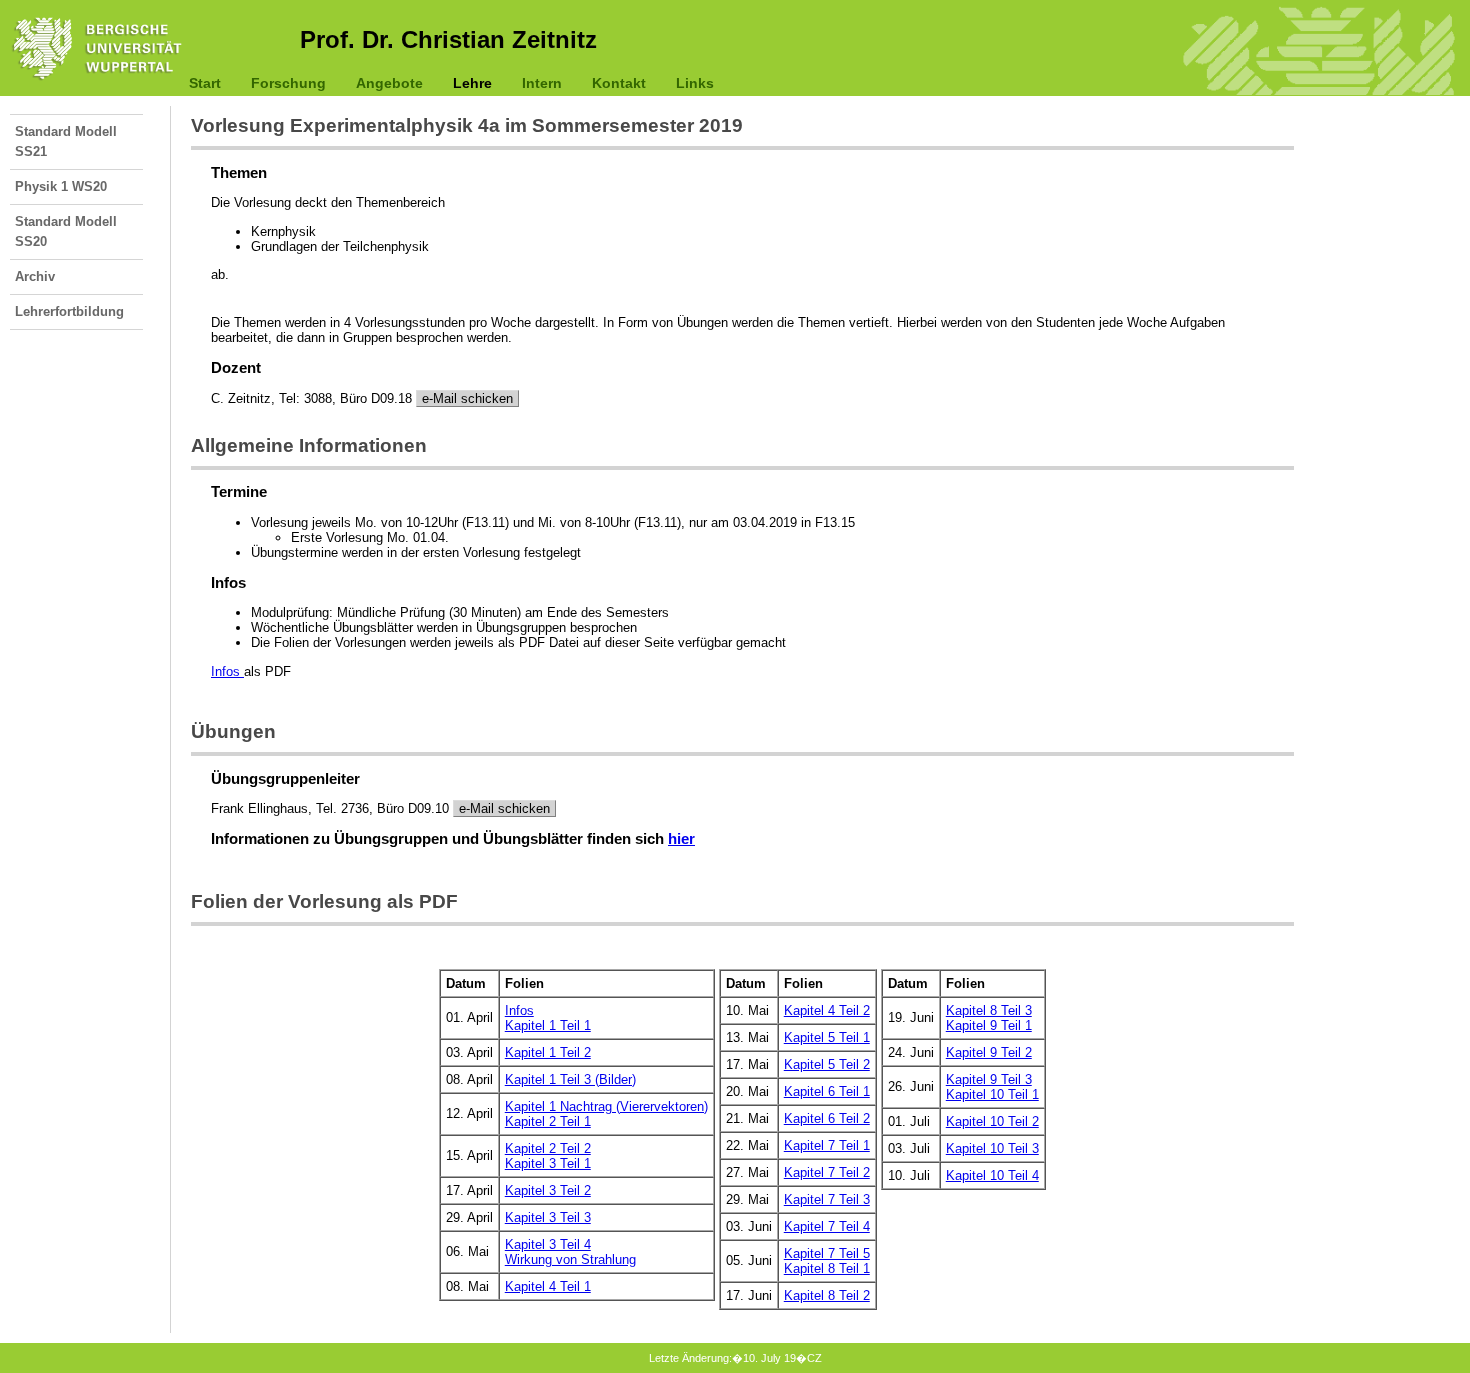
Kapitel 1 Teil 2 (548, 1052)
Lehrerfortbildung (69, 311)
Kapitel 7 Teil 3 (827, 1199)
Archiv (35, 276)
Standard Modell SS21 (66, 141)
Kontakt (619, 83)
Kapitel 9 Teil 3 (989, 1079)
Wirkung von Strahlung (570, 1259)
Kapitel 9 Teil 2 (989, 1052)
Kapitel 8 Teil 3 (989, 1010)
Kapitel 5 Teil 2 (827, 1064)
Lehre (472, 83)
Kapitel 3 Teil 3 (548, 1217)
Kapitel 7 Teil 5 (827, 1253)
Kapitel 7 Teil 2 (827, 1172)
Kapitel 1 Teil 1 (548, 1025)
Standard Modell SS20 (66, 231)
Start (205, 83)
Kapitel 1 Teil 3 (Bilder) (570, 1079)
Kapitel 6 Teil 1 (827, 1091)
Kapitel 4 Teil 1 (548, 1286)
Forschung (288, 83)
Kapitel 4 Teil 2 (827, 1010)
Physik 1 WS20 (61, 186)
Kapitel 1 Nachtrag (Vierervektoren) (606, 1106)
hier (681, 839)
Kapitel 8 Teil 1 (827, 1268)
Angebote (389, 83)
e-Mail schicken (467, 398)
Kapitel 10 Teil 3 (992, 1148)
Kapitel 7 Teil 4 (827, 1226)
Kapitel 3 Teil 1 (548, 1163)
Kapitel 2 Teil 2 (548, 1148)
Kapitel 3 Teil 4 (548, 1244)
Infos (227, 671)
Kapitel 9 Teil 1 (989, 1025)
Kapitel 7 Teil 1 (827, 1145)
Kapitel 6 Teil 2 (827, 1118)
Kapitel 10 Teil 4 (992, 1175)
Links (695, 83)
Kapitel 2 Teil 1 (548, 1121)
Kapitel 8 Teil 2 (827, 1295)
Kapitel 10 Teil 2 (992, 1121)
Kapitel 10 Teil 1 (992, 1094)
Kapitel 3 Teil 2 (548, 1190)
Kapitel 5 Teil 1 (827, 1037)
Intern (542, 83)
